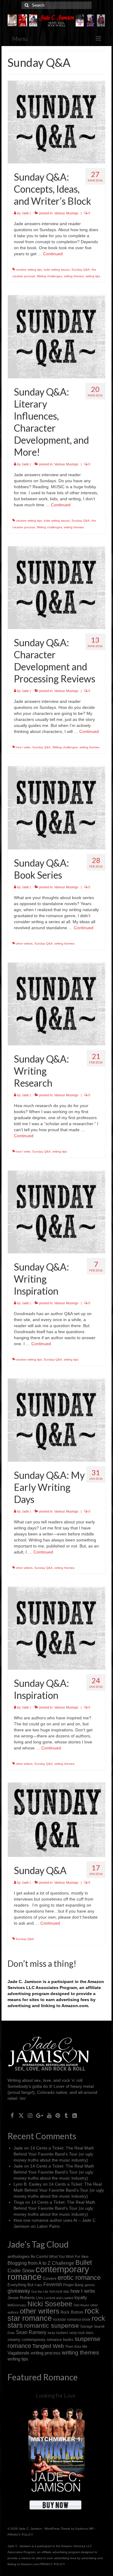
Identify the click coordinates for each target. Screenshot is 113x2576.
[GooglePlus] (40, 2115)
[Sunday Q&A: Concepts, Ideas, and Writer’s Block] (56, 122)
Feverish (53, 2284)
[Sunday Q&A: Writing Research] (56, 1004)
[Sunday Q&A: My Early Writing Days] (56, 1420)
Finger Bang (73, 2285)
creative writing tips (29, 270)
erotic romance (79, 2278)
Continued (53, 254)
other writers (24, 943)
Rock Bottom (72, 2312)
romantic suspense (52, 2325)
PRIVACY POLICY (20, 2535)
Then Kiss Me (76, 2346)
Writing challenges (49, 276)
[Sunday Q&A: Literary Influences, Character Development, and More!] (56, 336)
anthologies (19, 2256)
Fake (38, 2285)
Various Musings (66, 213)
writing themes (74, 276)
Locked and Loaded (59, 2298)
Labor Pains (48, 2226)
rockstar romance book (72, 2320)
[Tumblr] (66, 2115)
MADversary (17, 2305)
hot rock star (59, 2291)
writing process (46, 2353)
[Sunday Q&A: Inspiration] (56, 1628)
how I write (23, 747)
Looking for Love (56, 2395)
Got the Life (40, 2292)
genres (90, 2285)
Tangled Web (48, 2346)
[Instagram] (30, 2115)
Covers (50, 2278)
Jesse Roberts (21, 2298)
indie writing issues (57, 270)
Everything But (20, 2285)
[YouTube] (49, 2115)
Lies (40, 2298)
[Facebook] (12, 2115)
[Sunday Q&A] (56, 1820)
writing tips (93, 276)
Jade (25, 213)
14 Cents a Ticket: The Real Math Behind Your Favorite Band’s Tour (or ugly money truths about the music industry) (54, 2154)
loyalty (81, 2297)
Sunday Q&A (81, 270)
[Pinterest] (58, 2115)
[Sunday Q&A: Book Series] (56, 807)
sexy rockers (58, 2333)
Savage (86, 2326)
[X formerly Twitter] (21, 2115)
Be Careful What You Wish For (55, 2256)
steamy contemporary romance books (41, 2340)
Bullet (84, 2263)
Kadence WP (85, 2529)
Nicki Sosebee (50, 2304)
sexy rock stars (81, 2333)
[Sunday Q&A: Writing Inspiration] (56, 1212)
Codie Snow (21, 2271)
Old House (81, 2305)
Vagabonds (19, 2353)
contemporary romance (48, 2273)
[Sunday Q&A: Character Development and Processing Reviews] (56, 587)
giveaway (19, 2291)
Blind (85, 2257)
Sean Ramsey (31, 2332)
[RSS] (75, 2115)
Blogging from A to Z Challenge (41, 2263)
